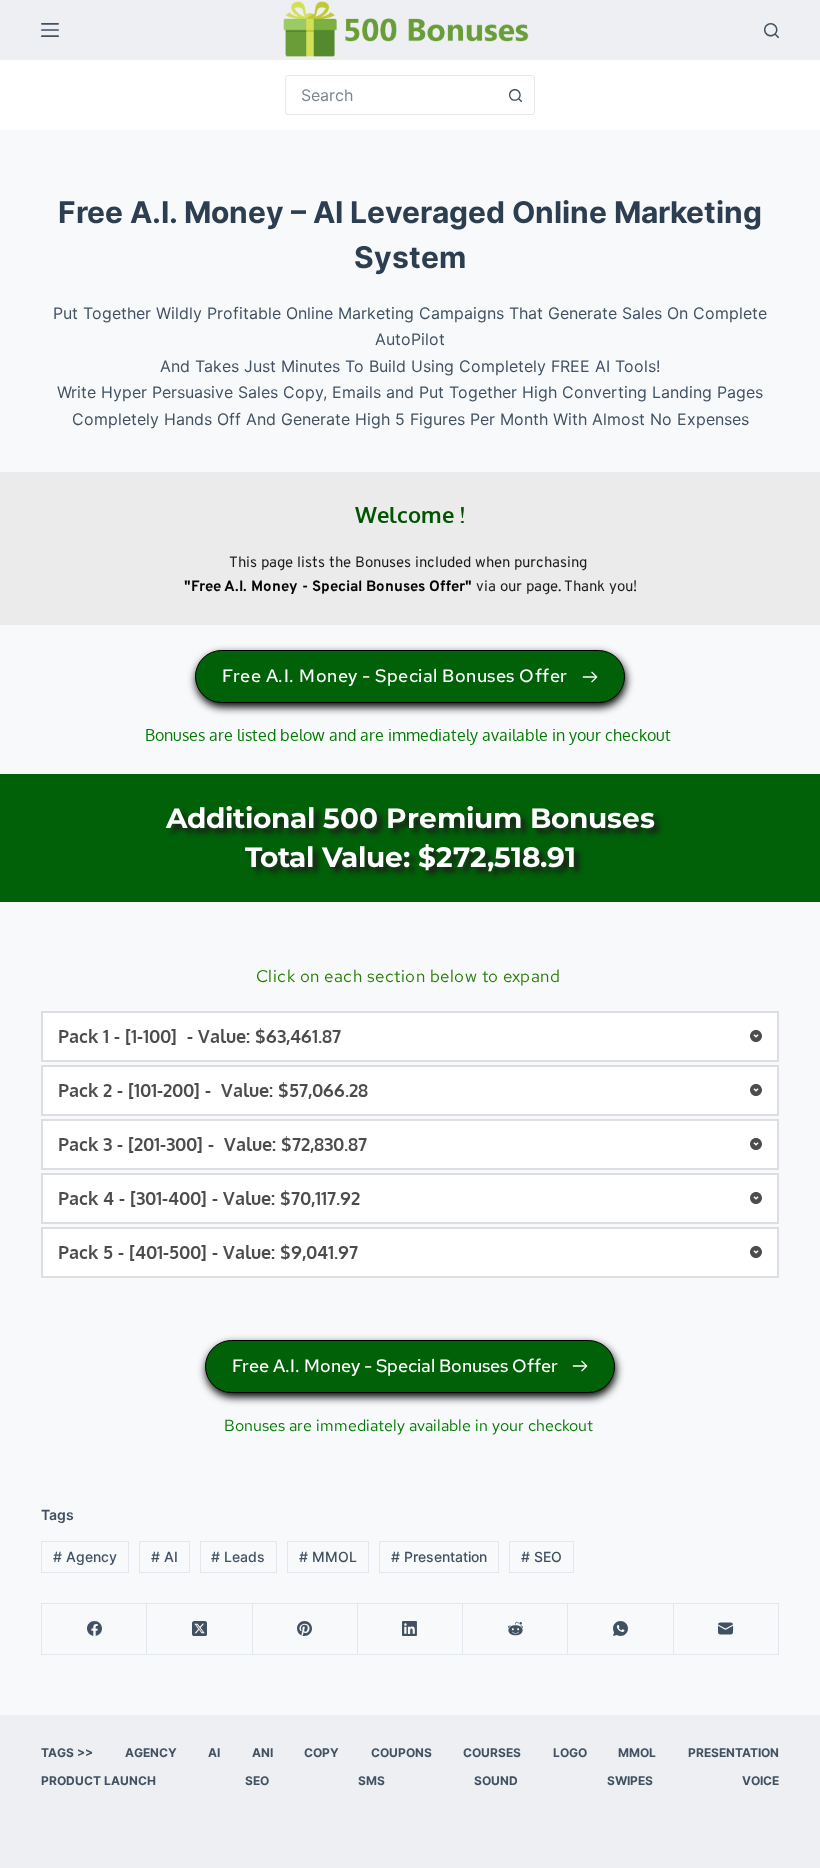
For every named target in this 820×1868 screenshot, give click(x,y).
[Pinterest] (305, 1629)
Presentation (439, 1556)
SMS (371, 1780)
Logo (570, 1752)
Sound (496, 1780)
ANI (262, 1752)
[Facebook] (94, 1629)
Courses (492, 1752)
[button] (410, 1036)
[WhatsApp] (620, 1629)
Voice (760, 1780)
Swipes (630, 1780)
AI (164, 1556)
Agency (85, 1556)
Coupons (401, 1752)
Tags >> (67, 1752)
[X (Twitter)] (199, 1629)
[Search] (771, 30)
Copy (321, 1752)
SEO (541, 1556)
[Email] (726, 1629)
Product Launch (98, 1780)
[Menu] (50, 30)
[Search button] (515, 95)
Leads (238, 1556)
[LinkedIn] (410, 1629)
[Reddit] (515, 1629)
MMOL (328, 1556)
